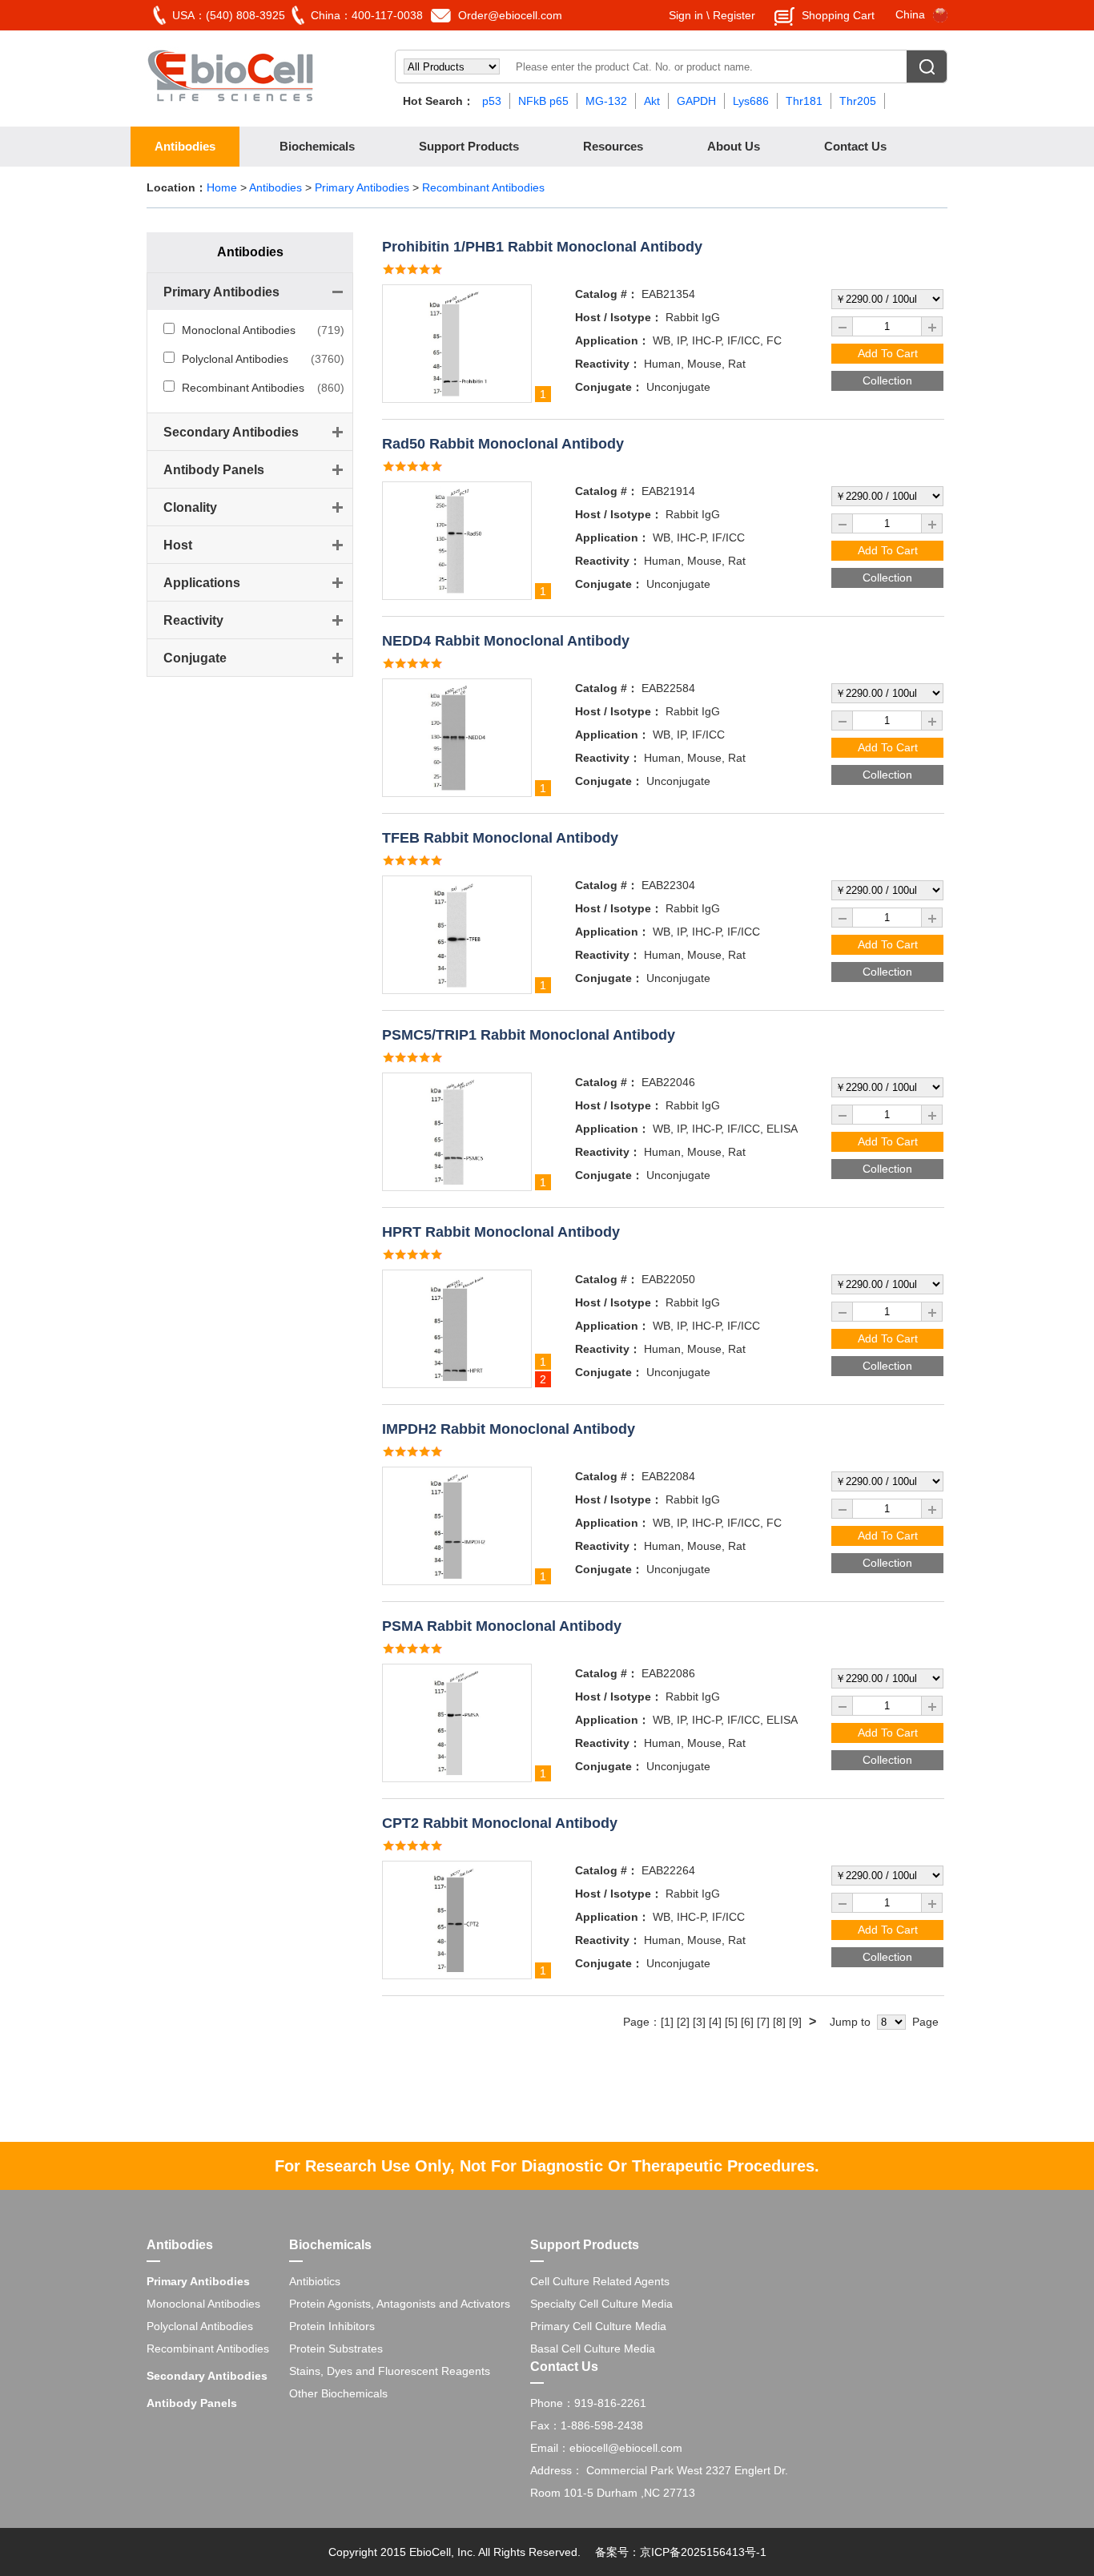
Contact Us (855, 146)
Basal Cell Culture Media (593, 2349)
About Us (734, 146)
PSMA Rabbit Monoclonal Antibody (502, 1626)
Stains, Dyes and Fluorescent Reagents (390, 2371)
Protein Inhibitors (332, 2326)
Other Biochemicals (338, 2393)
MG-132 (606, 101)
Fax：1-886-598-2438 (587, 2425)
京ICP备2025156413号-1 (703, 2552)
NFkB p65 (543, 101)
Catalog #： (607, 294)
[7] (763, 2022)
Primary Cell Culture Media (598, 2326)
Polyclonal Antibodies (235, 359)
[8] (779, 2022)
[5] (731, 2022)
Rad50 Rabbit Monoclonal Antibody (503, 444)
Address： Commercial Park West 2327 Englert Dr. (659, 2470)
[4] (715, 2022)
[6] (747, 2022)
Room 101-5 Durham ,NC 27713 (613, 2493)
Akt (652, 101)
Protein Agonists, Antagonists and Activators (400, 2304)
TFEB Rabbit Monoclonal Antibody (500, 838)
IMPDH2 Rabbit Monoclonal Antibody (509, 1429)
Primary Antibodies (364, 187)
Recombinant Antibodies (483, 187)
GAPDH (696, 101)
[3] (699, 2022)
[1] (667, 2022)
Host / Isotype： (619, 317)
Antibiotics (315, 2281)
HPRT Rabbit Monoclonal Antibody (501, 1232)
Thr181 (804, 101)
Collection (887, 380)
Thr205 (858, 101)
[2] (683, 2022)
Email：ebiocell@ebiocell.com (606, 2448)
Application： (612, 340)
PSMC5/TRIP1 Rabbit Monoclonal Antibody (529, 1035)
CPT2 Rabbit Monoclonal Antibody (500, 1823)
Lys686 (751, 101)
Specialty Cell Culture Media (601, 2304)
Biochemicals (317, 146)
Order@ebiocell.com (510, 15)
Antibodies (185, 146)
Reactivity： (608, 364)
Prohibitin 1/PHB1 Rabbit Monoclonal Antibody (542, 247)
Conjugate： (609, 387)
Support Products (469, 146)
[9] (795, 2022)
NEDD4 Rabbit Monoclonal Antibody (506, 641)
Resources (613, 146)
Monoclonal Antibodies (239, 330)
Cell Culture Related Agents (600, 2281)
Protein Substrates (336, 2349)
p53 (492, 101)
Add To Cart (888, 353)
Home (222, 187)
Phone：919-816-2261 (588, 2403)
